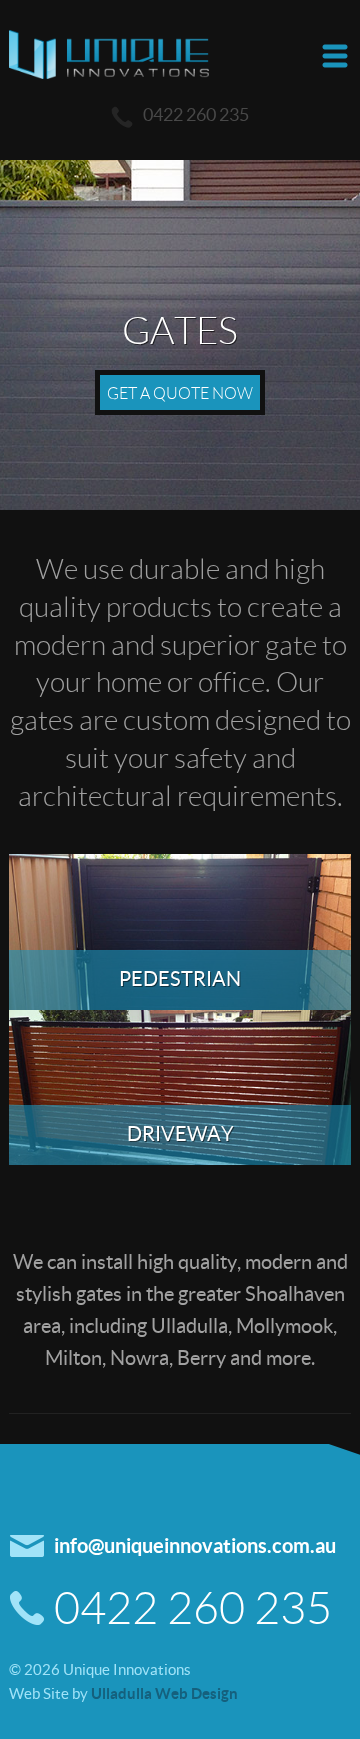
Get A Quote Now (180, 392)
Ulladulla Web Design (164, 1693)
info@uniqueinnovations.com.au (195, 1545)
